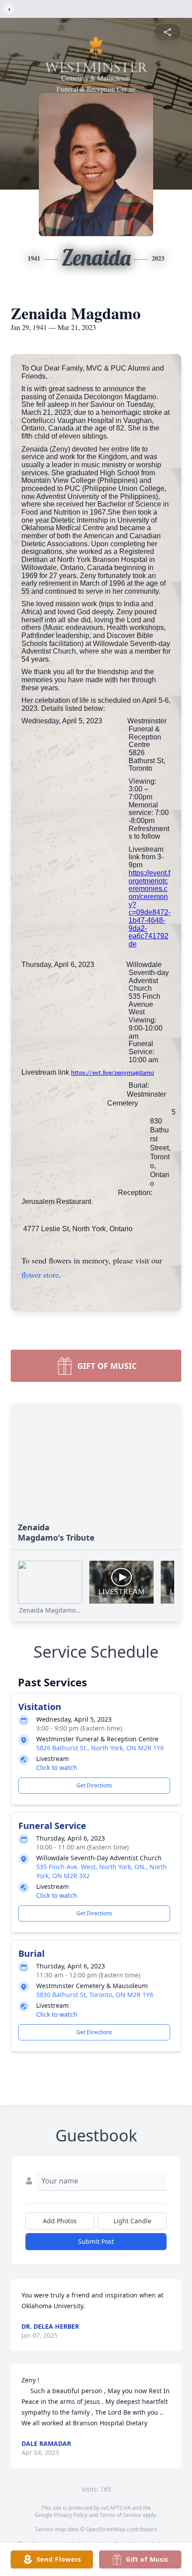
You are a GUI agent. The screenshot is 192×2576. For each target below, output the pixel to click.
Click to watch (57, 1767)
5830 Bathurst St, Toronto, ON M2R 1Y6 (95, 1995)
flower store (40, 1275)
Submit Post (96, 2241)
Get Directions (94, 1785)
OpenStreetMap (106, 2529)
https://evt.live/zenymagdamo (113, 1073)
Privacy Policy (71, 2515)
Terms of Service (120, 2515)
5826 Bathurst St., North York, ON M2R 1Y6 (100, 1748)
